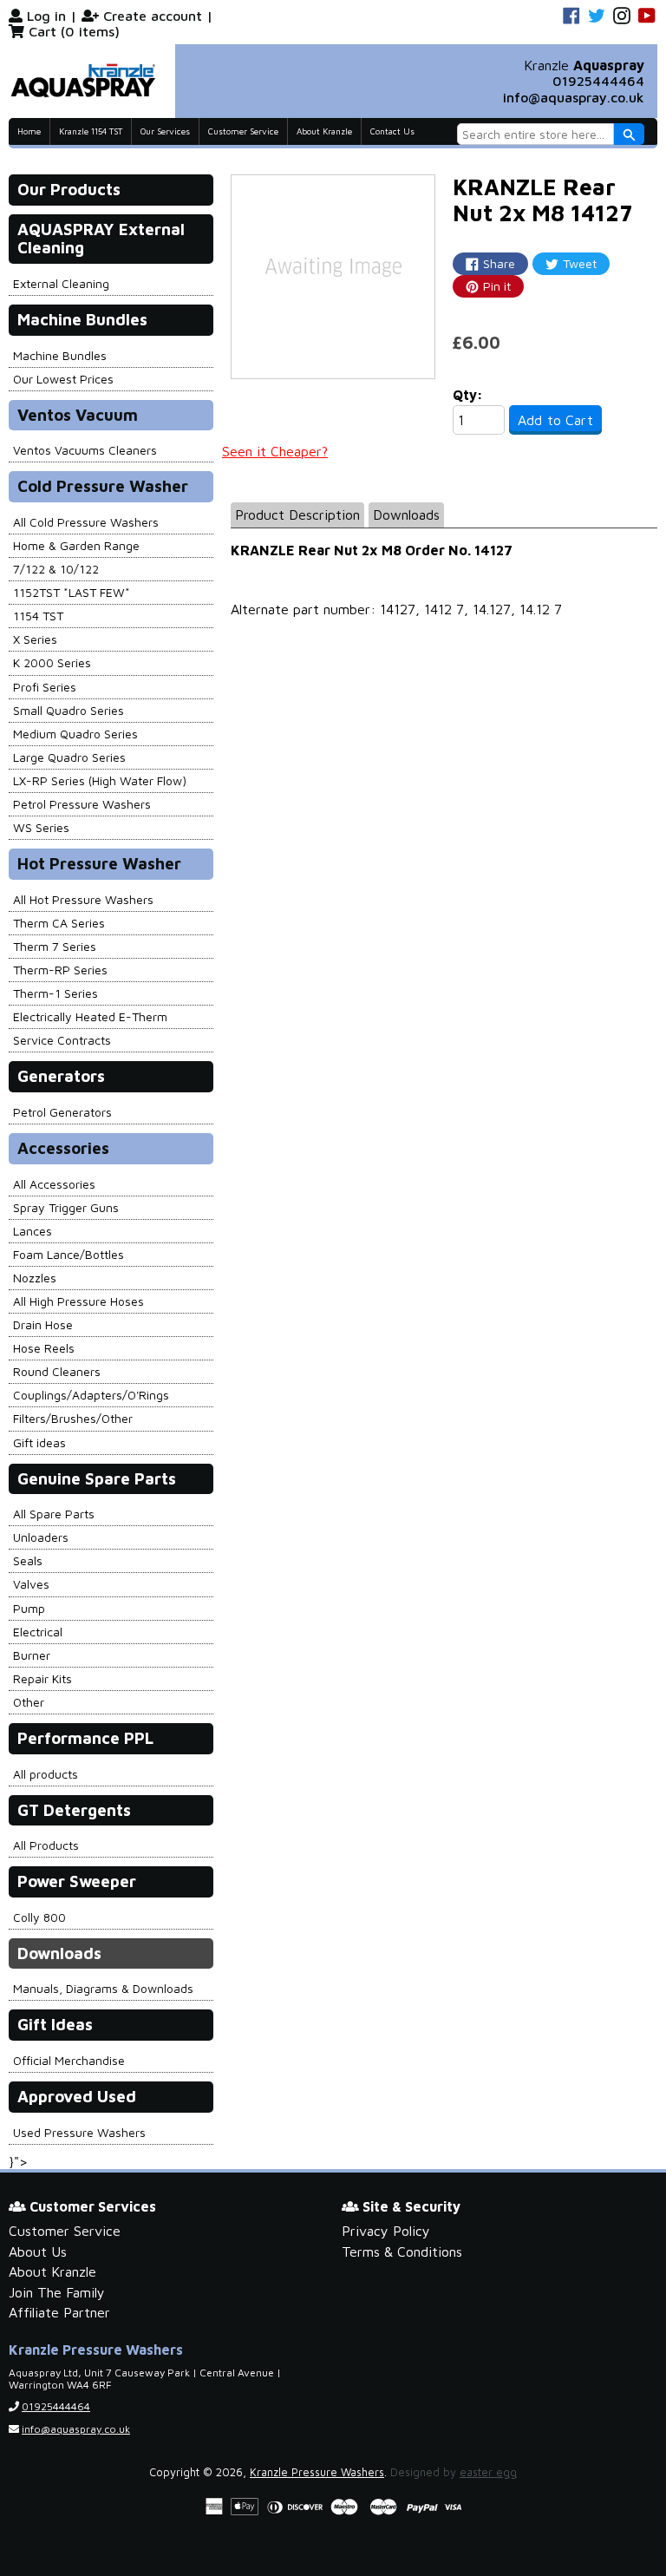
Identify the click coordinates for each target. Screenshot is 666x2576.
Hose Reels (44, 1348)
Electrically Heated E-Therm (90, 1016)
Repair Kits (42, 1678)
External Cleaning (61, 283)
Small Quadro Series (69, 710)
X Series (35, 639)
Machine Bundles (60, 355)
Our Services (165, 131)
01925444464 (598, 81)
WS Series (41, 827)
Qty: (468, 395)
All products (46, 1774)
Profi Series (45, 687)
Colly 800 (39, 1917)
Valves (31, 1584)
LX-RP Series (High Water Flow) (100, 780)
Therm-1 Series (55, 993)
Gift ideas (39, 1442)
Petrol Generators (62, 1112)
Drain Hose (43, 1324)
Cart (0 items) (74, 31)
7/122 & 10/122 (56, 569)
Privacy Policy (386, 2231)
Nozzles (35, 1278)
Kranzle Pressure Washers (317, 2472)
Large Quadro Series (69, 757)
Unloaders (41, 1537)
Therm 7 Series (55, 946)
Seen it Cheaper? (275, 451)
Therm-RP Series (60, 970)
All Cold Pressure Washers (86, 522)
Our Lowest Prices (63, 379)
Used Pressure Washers (79, 2132)
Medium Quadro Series (75, 734)
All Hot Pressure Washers (83, 899)
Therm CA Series (59, 923)
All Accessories (54, 1184)
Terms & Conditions (402, 2252)
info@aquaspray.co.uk (574, 97)
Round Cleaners (57, 1371)
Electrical (38, 1632)
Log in (46, 16)
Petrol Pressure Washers (82, 804)
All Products (46, 1845)
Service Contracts (62, 1040)
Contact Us (392, 131)
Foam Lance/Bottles (69, 1254)
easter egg (488, 2472)
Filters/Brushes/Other (73, 1418)
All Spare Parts (54, 1514)
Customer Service (243, 131)
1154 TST (38, 616)
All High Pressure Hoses (78, 1301)
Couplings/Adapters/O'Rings (91, 1395)
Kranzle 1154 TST (91, 131)
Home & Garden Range (76, 545)
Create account (153, 16)
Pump (29, 1608)
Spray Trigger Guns (66, 1207)
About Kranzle (324, 131)
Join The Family (57, 2292)
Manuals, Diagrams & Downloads (103, 1988)
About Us (38, 2252)
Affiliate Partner (59, 2312)
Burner (32, 1655)
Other (29, 1702)
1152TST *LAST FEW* (72, 592)
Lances (33, 1231)
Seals (28, 1560)
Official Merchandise (69, 2060)
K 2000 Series (52, 662)
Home (29, 131)
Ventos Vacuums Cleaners (85, 450)
